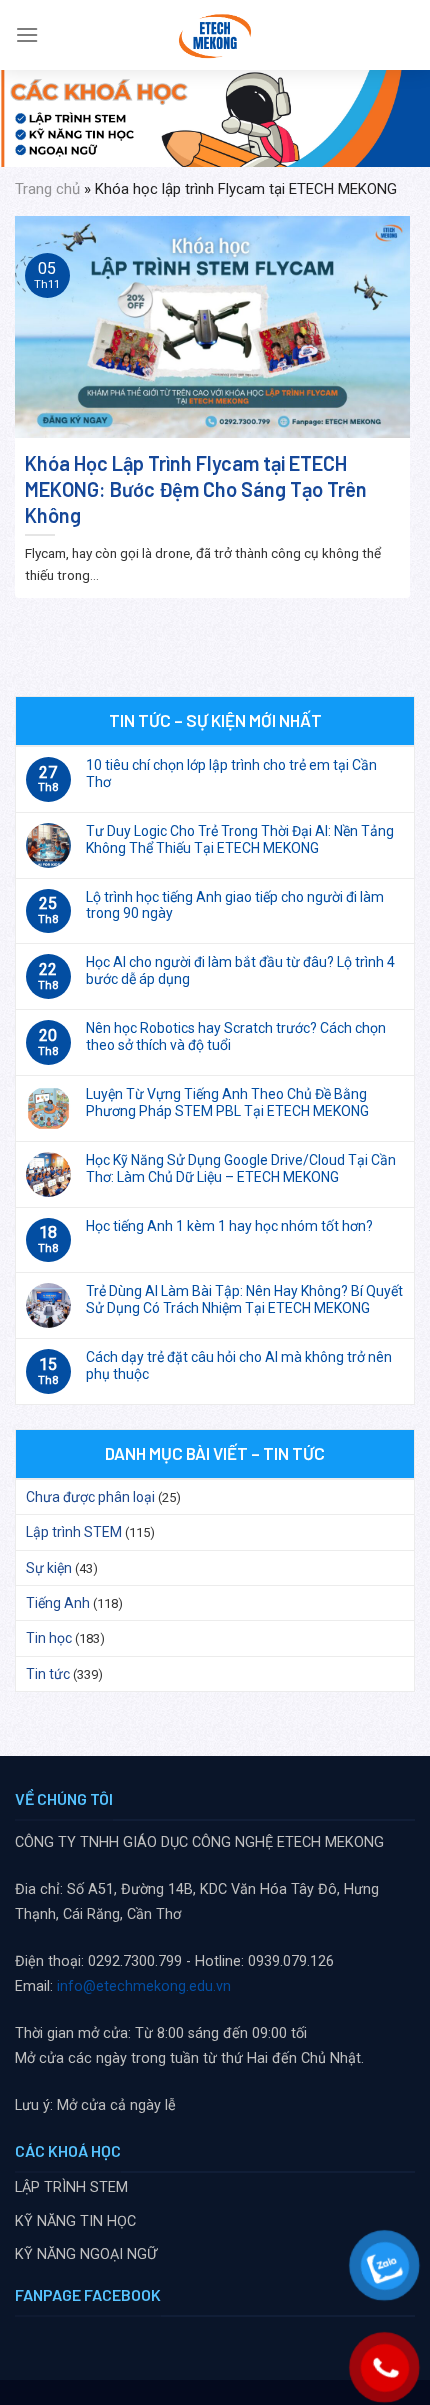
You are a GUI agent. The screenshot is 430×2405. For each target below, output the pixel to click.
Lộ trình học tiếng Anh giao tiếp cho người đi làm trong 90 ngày (235, 905)
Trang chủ (47, 189)
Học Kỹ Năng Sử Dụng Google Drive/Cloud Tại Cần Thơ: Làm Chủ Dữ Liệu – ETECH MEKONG (241, 1168)
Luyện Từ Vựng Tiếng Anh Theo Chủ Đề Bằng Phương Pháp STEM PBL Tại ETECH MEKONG (227, 1102)
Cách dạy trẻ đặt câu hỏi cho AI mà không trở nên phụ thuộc (239, 1365)
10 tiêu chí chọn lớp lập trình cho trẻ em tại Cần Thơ (231, 773)
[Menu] (27, 34)
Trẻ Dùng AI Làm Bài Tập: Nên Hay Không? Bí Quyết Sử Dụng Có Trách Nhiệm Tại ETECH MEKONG (244, 1299)
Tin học (49, 1638)
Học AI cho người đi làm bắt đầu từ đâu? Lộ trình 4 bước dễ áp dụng (240, 970)
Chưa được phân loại (90, 1497)
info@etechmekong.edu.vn (144, 1986)
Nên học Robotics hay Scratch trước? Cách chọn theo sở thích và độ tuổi (236, 1036)
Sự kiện (49, 1568)
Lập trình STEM (74, 1532)
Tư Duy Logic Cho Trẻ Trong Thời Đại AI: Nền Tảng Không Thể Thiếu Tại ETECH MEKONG (240, 839)
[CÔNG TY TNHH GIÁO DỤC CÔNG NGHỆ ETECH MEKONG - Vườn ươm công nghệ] (215, 35)
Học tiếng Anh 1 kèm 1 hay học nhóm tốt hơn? (229, 1226)
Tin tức (48, 1674)
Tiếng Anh (58, 1603)
